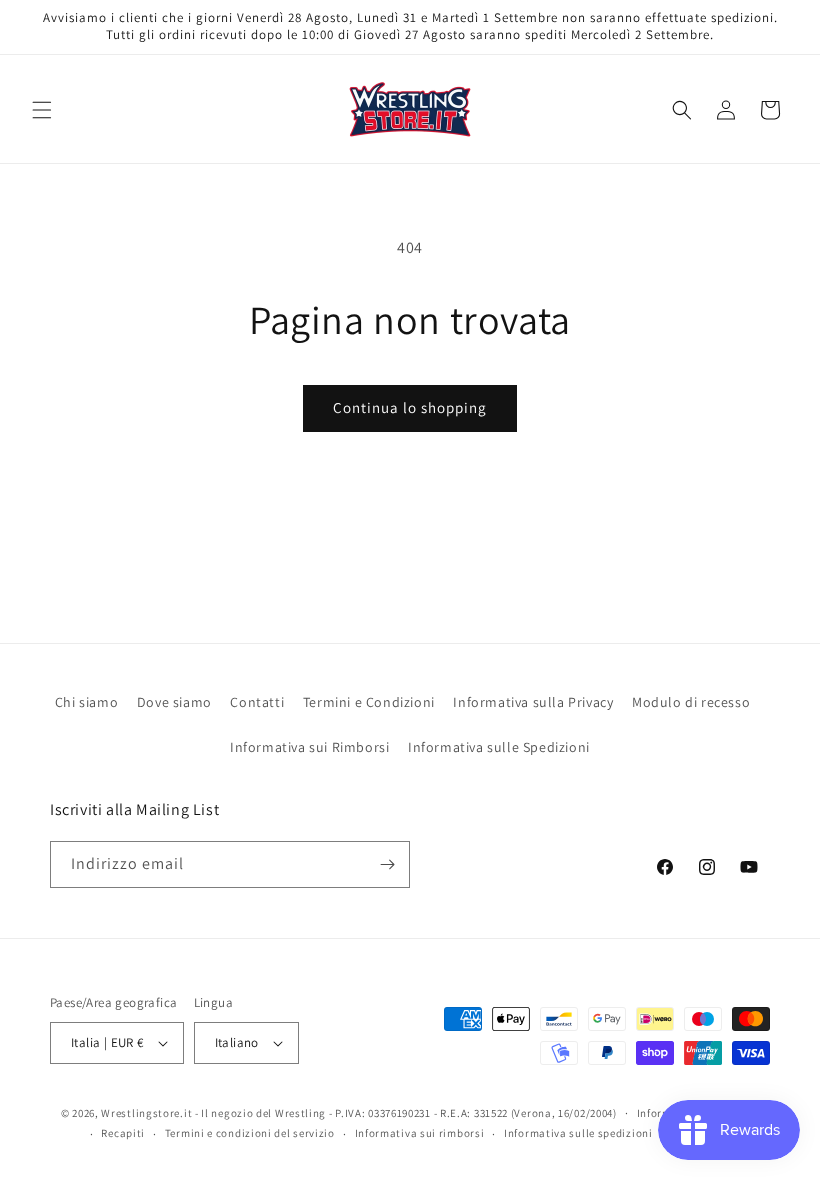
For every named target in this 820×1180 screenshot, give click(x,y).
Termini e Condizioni (369, 702)
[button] (42, 110)
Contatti (257, 702)
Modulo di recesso (691, 702)
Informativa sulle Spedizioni (499, 747)
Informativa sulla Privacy (533, 702)
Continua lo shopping (410, 407)
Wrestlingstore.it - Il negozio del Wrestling (213, 1113)
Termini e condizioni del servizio (250, 1133)
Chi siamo (86, 702)
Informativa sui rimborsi (420, 1133)
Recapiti (123, 1133)
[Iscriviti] (387, 864)
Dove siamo (174, 702)
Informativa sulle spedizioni (578, 1133)
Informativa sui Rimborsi (309, 747)
